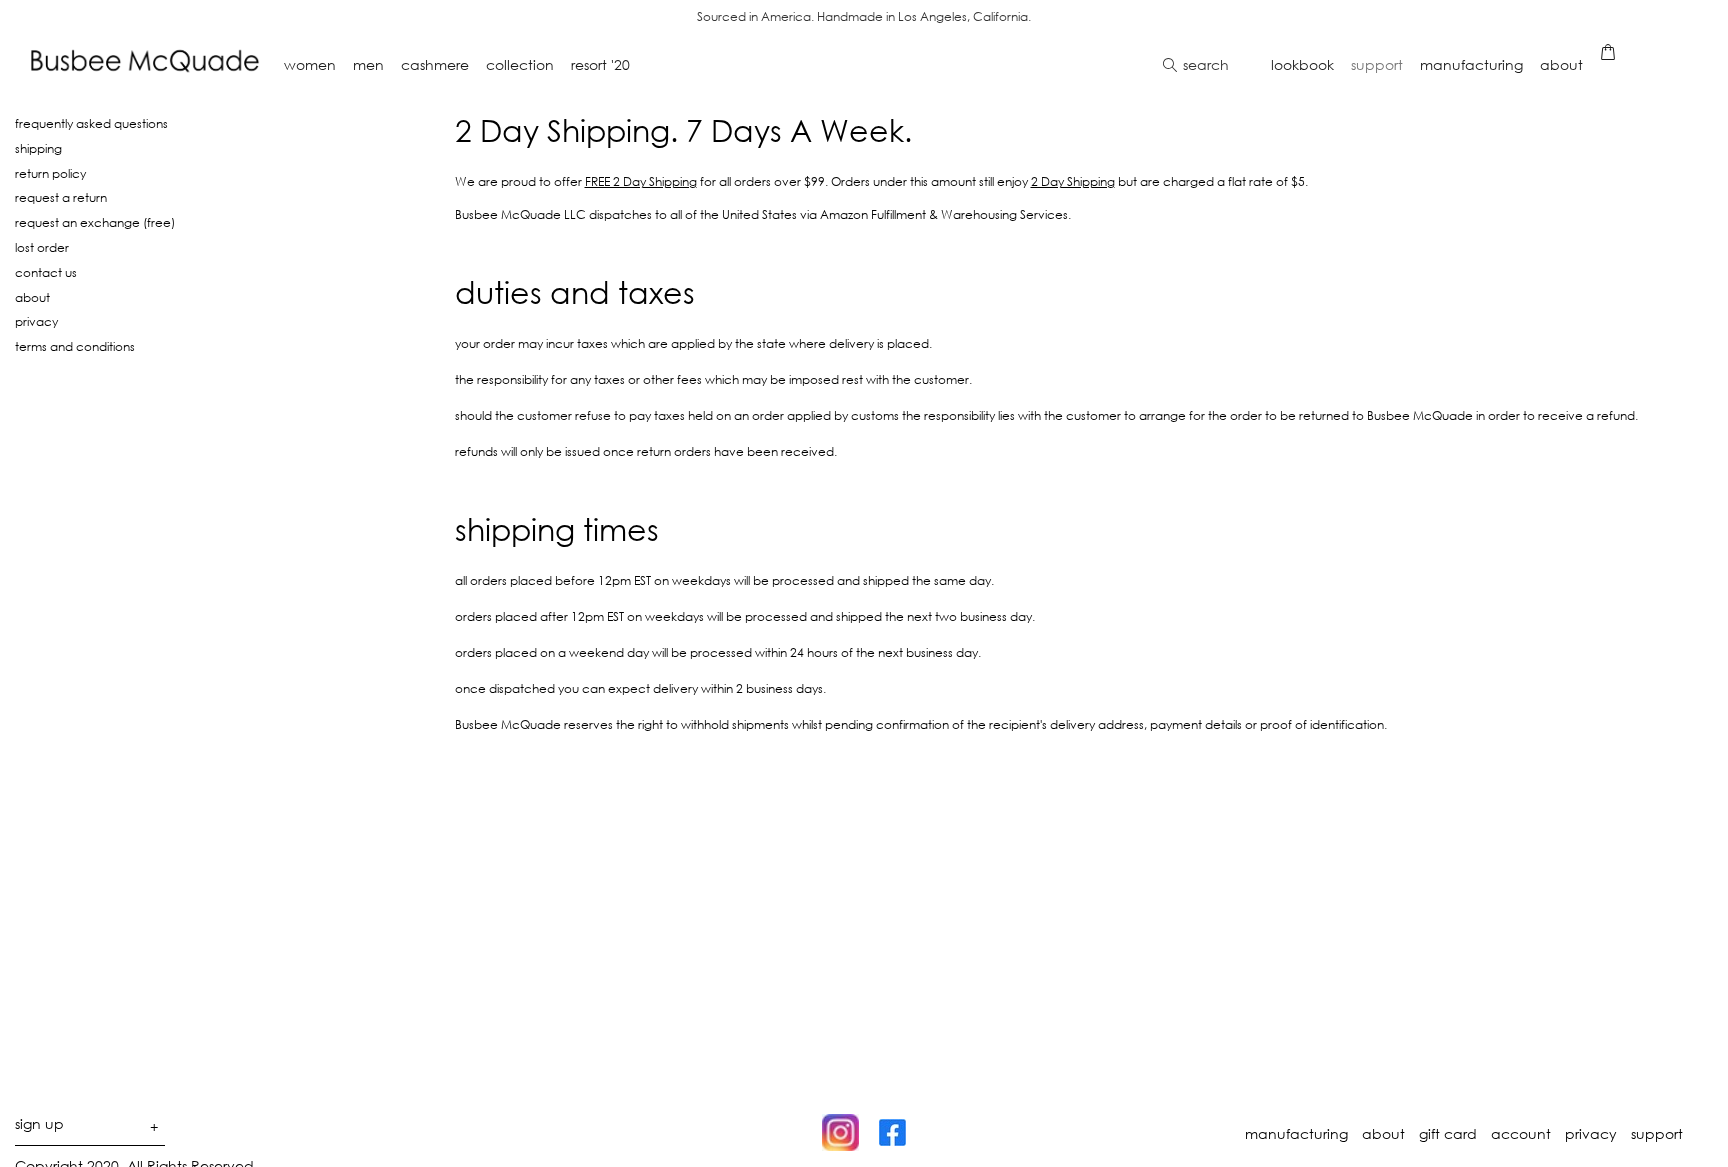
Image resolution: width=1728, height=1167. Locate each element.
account (1521, 1134)
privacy (36, 321)
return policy (50, 173)
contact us (46, 272)
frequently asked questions (91, 123)
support (1657, 1134)
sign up (86, 1127)
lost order (42, 247)
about (32, 297)
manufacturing (1296, 1134)
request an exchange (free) (95, 222)
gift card (1448, 1134)
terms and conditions (75, 346)
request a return (61, 197)
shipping (38, 148)
